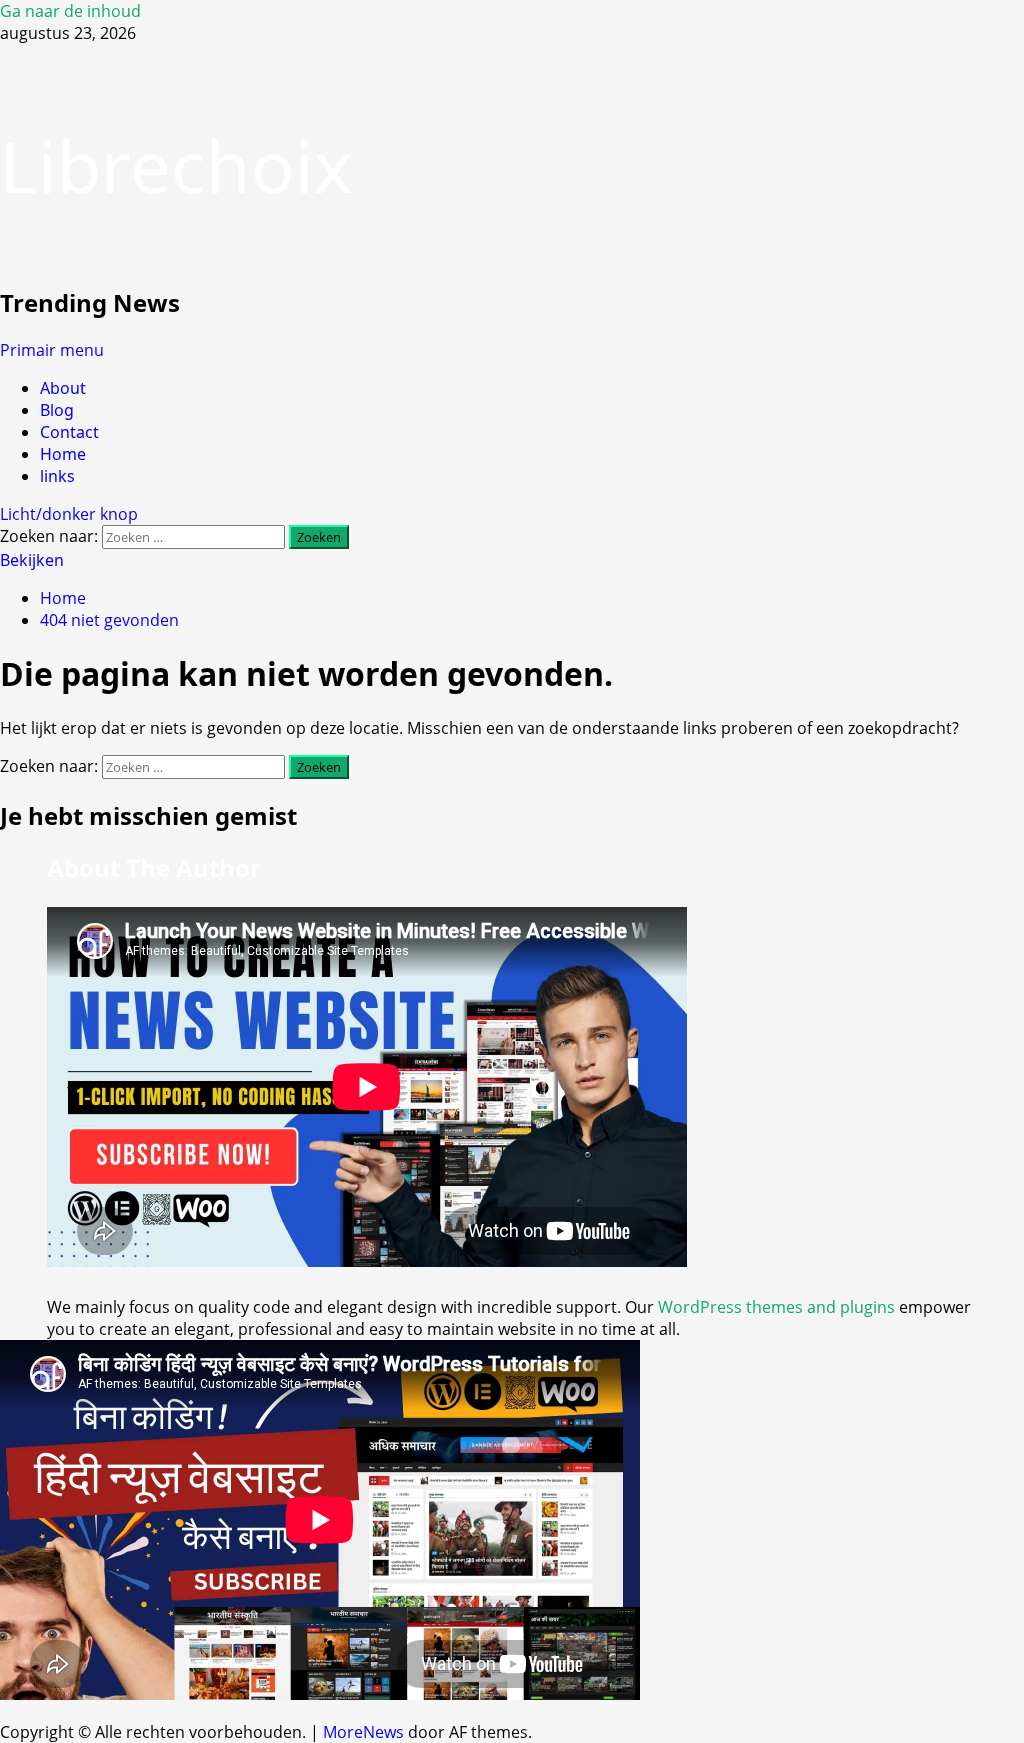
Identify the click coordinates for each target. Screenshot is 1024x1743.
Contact (69, 432)
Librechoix (176, 165)
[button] (52, 350)
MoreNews (363, 1732)
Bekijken (32, 560)
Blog (57, 410)
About (63, 388)
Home (63, 454)
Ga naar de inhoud (70, 11)
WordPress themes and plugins (776, 1307)
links (57, 476)
